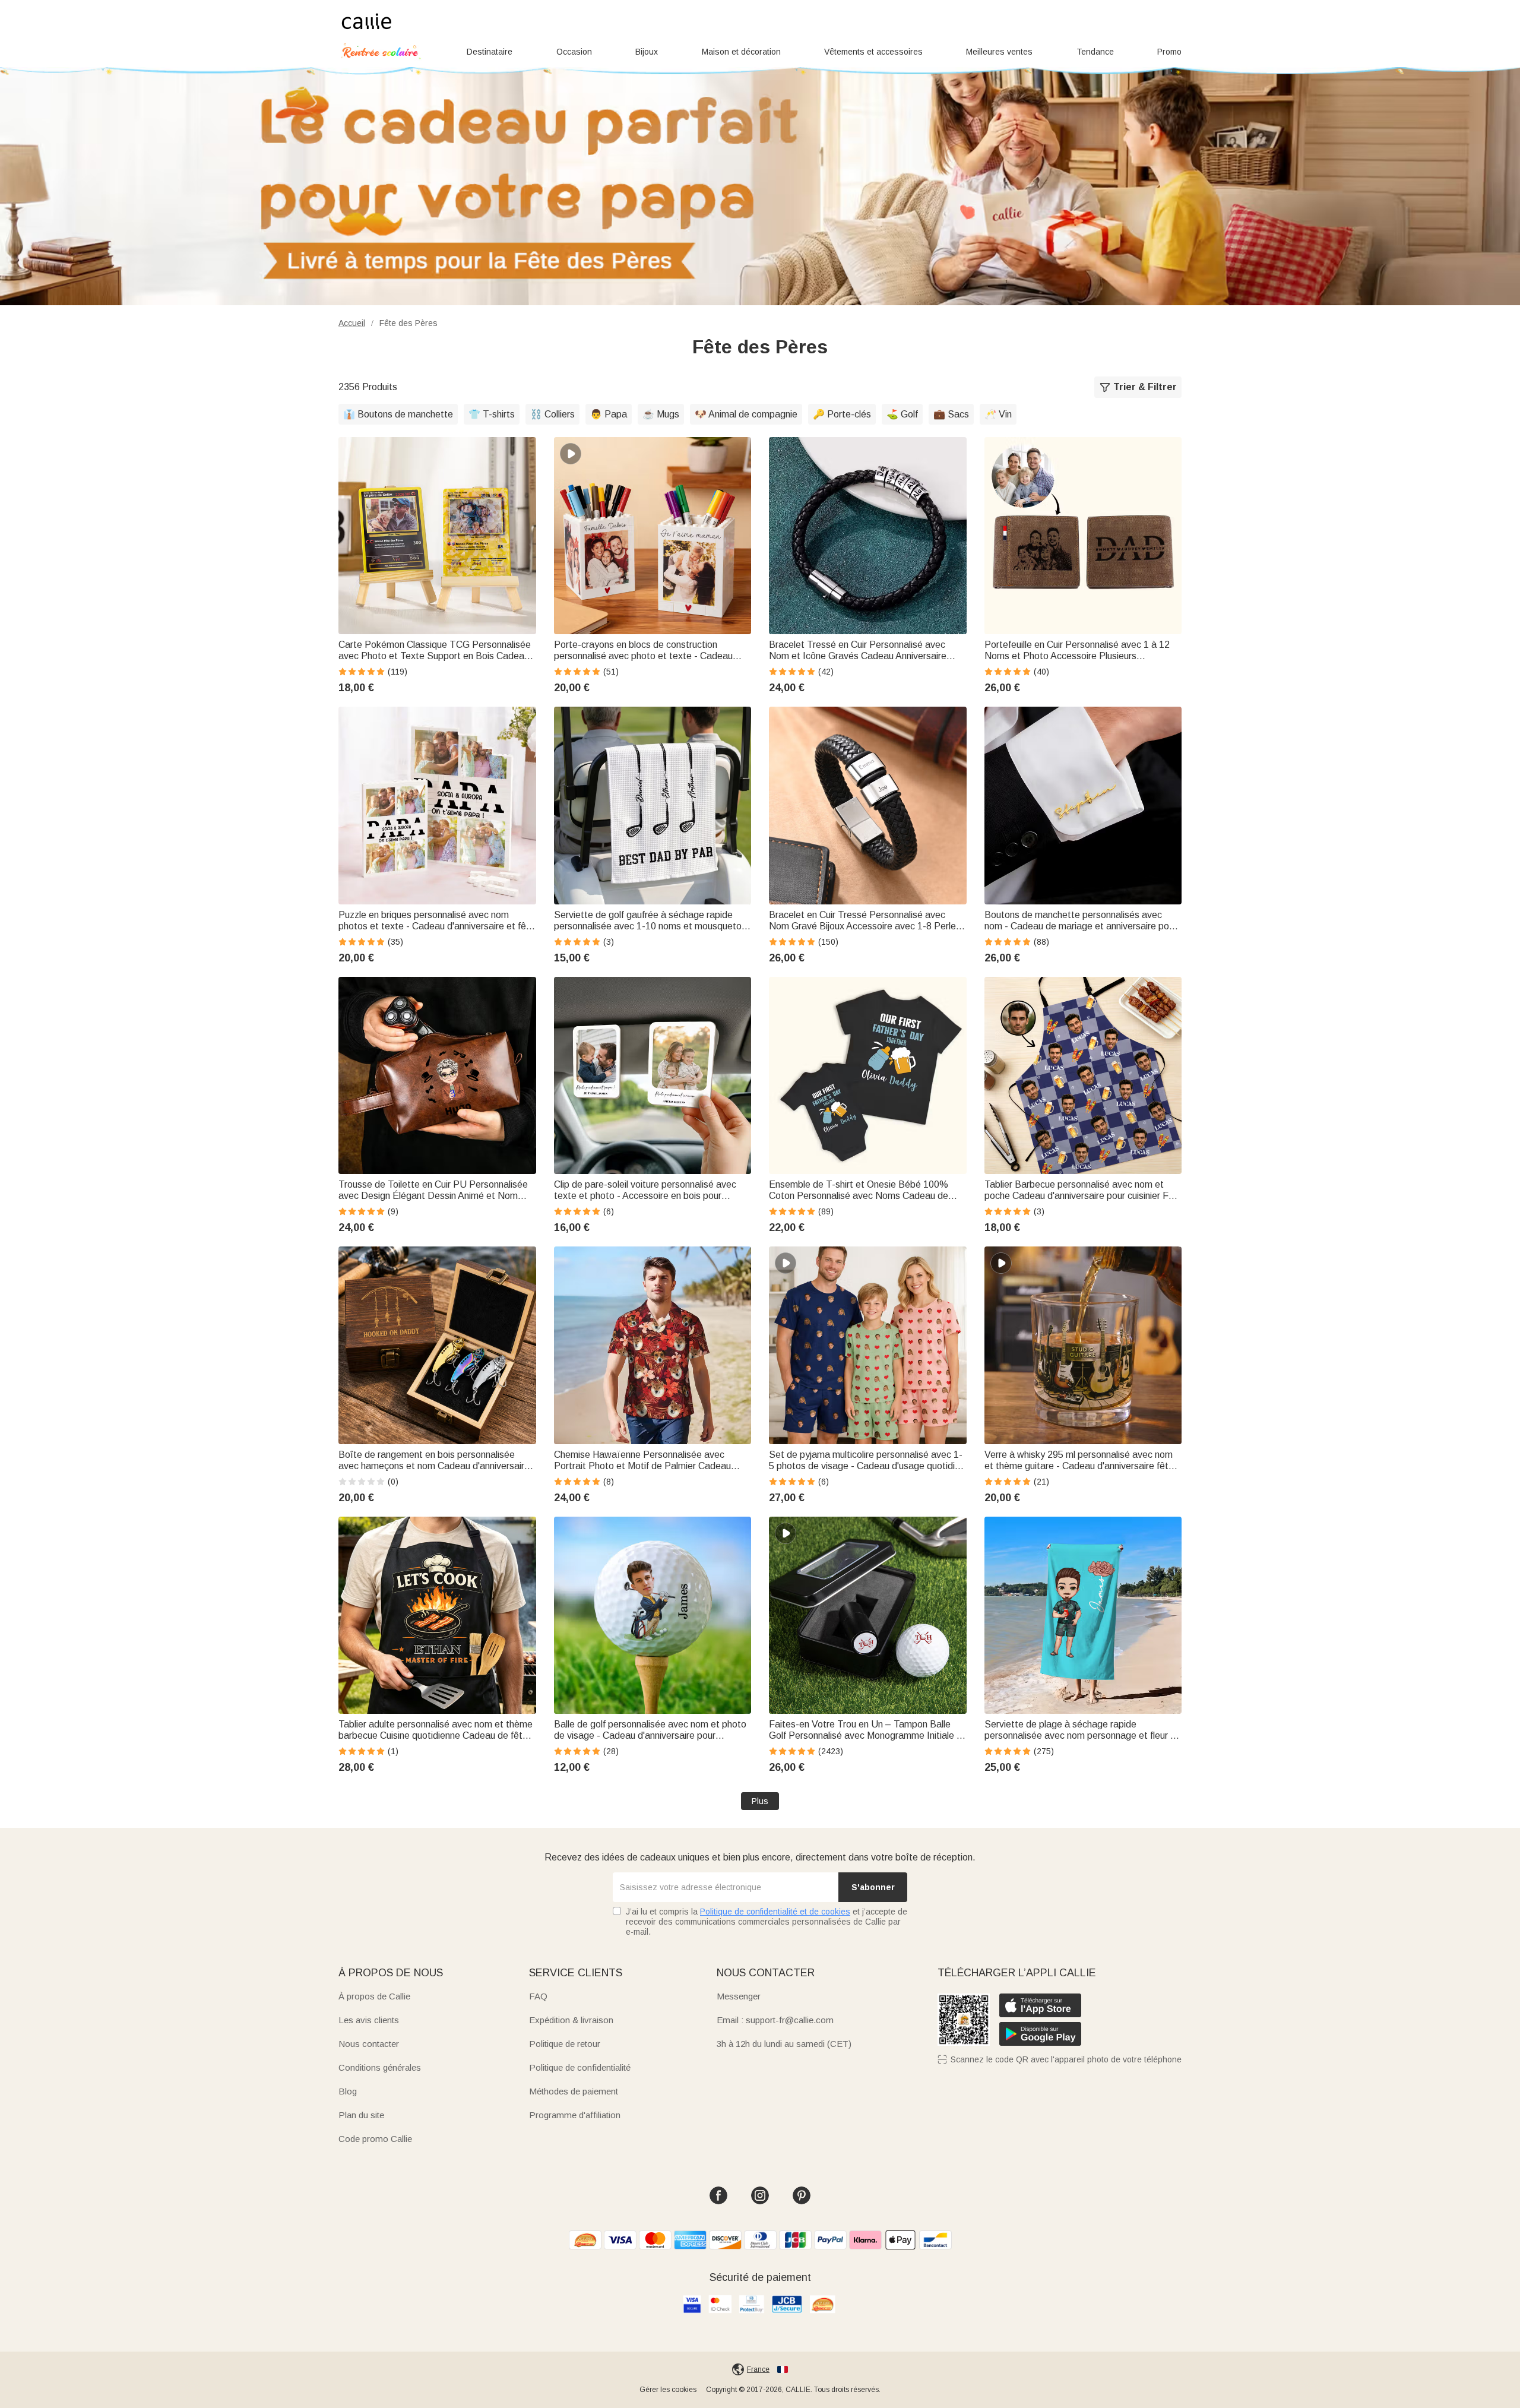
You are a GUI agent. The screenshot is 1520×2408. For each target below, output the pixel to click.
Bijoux (647, 52)
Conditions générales (380, 2067)
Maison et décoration (741, 52)
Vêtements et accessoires (873, 52)
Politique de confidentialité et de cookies (775, 1912)
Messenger (739, 1996)
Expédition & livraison (571, 2020)
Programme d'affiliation (575, 2115)
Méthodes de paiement (574, 2091)
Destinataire (490, 52)
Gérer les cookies (668, 2390)
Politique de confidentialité (580, 2067)
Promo (1169, 52)
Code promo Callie (375, 2139)
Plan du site (361, 2115)
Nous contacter (369, 2044)
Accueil (352, 323)
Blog (348, 2091)
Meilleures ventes (999, 52)
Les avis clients (369, 2020)
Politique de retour (565, 2044)
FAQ (538, 1996)
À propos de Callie (374, 1996)
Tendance (1095, 52)
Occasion (574, 52)
